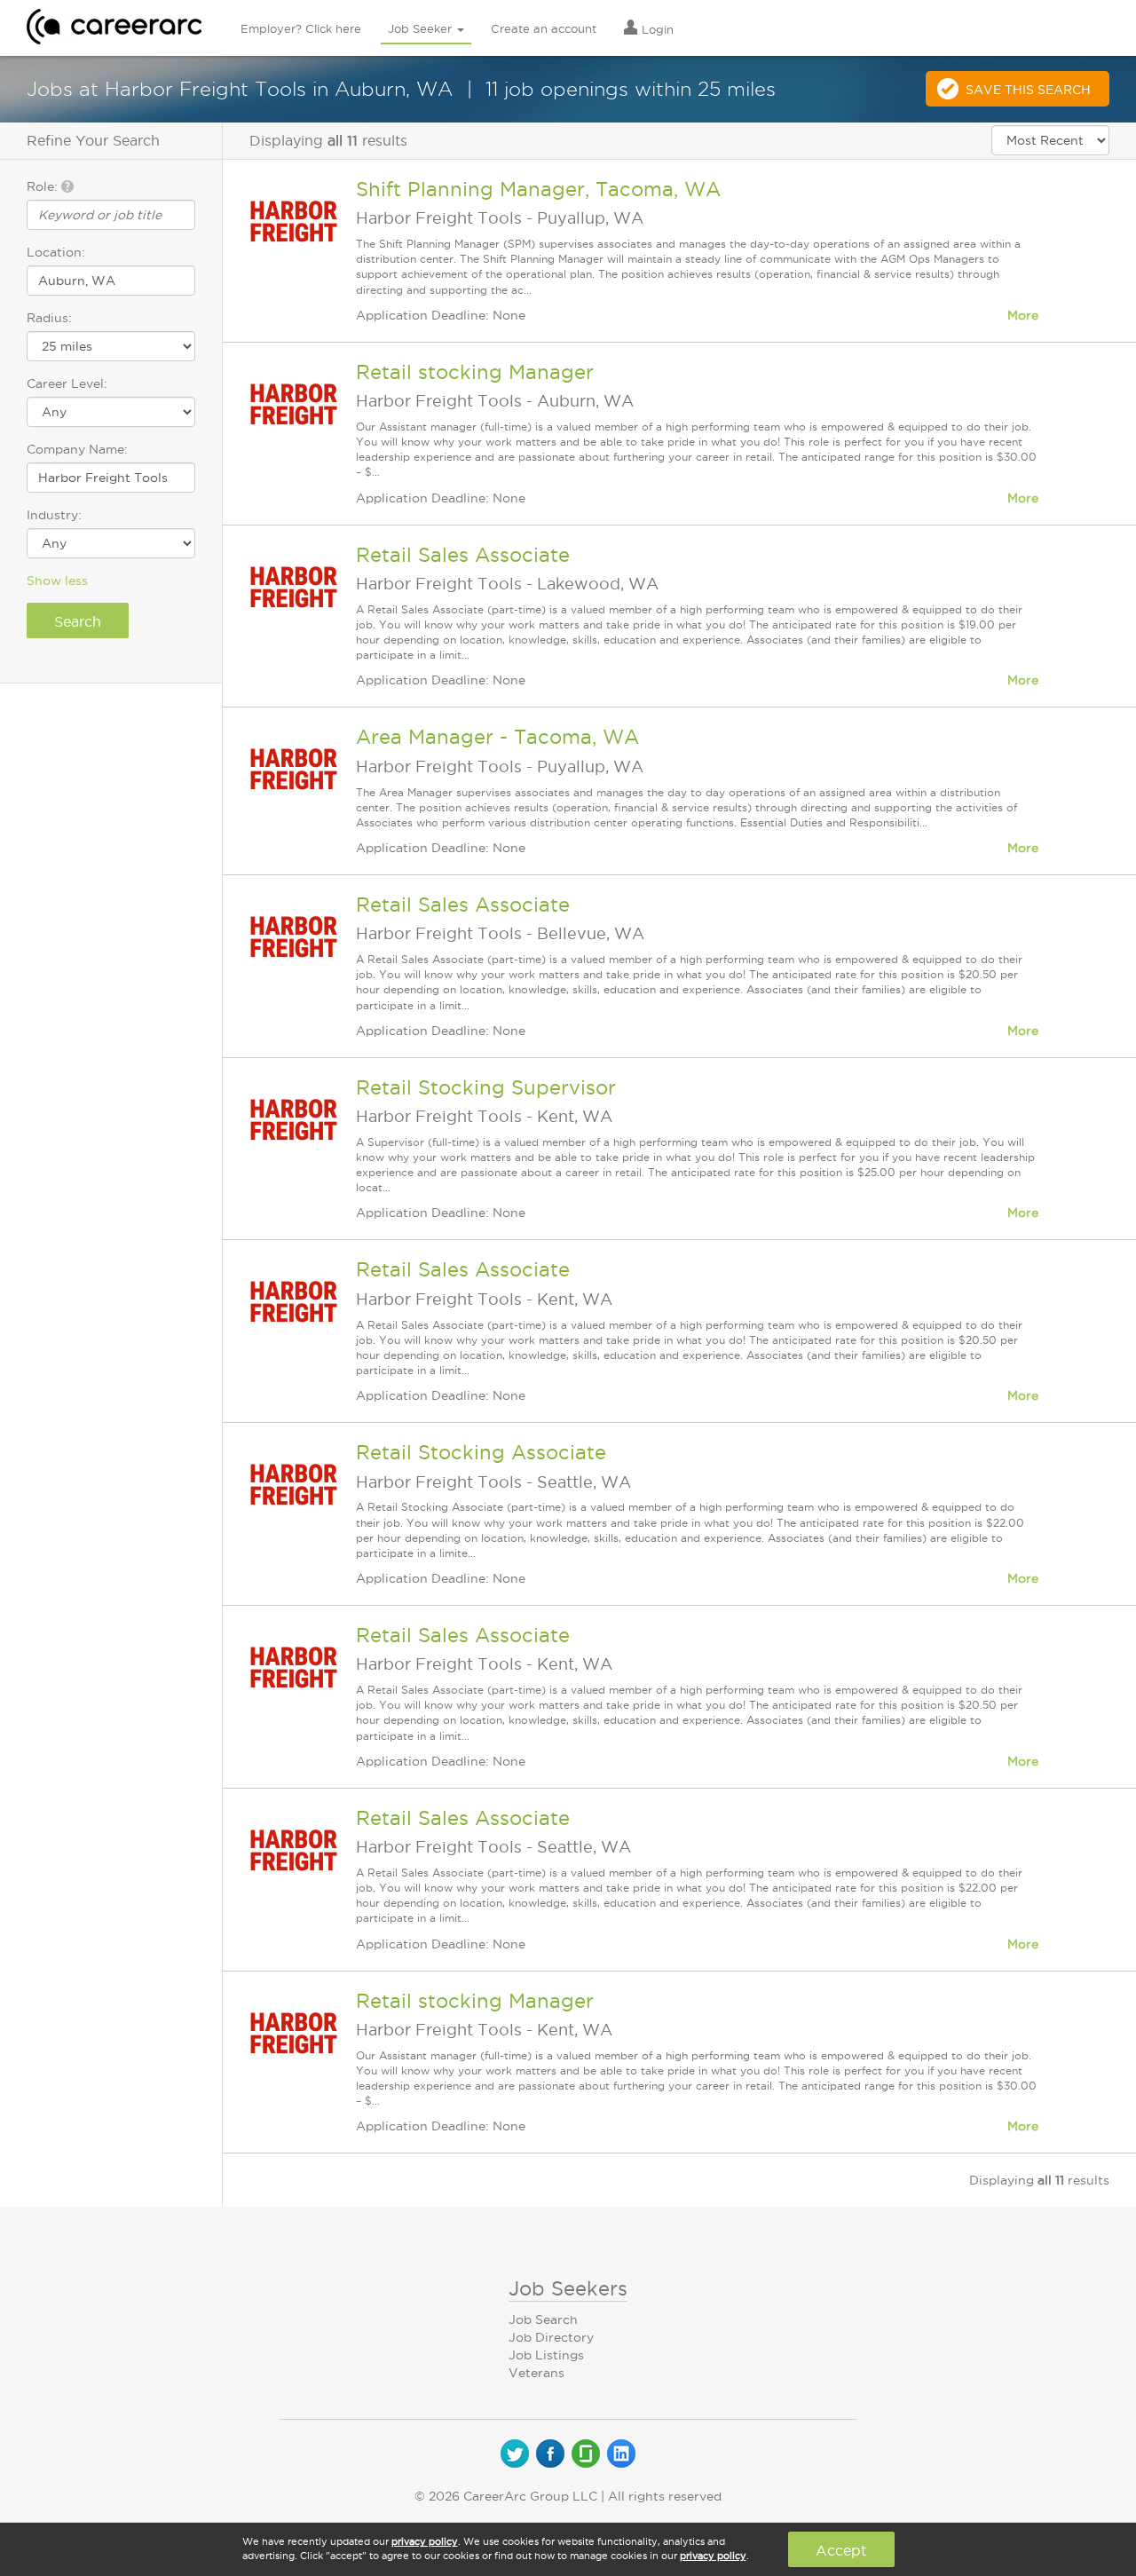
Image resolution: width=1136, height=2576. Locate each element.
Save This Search (1028, 90)
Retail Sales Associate (463, 555)
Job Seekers (568, 2288)
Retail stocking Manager (475, 372)
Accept (841, 2550)
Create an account (544, 28)
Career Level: (67, 383)
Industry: (54, 515)
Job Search (543, 2319)
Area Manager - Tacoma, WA (497, 737)
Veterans (536, 2373)
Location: (56, 252)
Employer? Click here (301, 28)
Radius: (49, 318)
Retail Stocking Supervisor (486, 1087)
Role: (44, 186)
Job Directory (551, 2337)
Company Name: (77, 449)
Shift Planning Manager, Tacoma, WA (538, 189)
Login (656, 29)
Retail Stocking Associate (481, 1452)
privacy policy (425, 2541)
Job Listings (546, 2355)
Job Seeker (422, 28)
